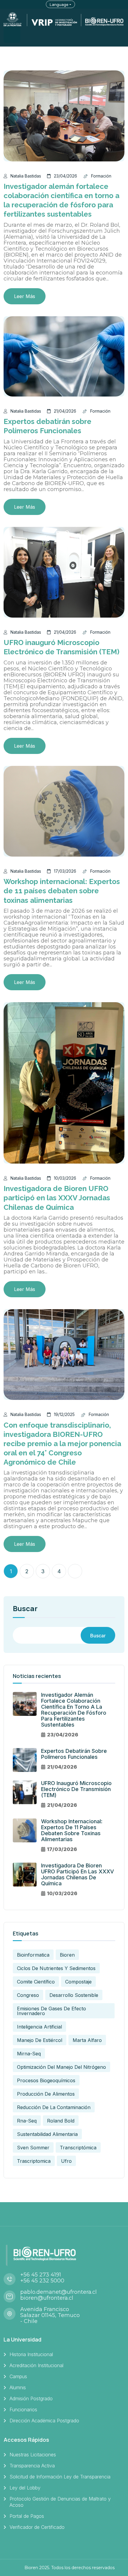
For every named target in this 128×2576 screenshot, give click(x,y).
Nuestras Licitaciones (33, 2455)
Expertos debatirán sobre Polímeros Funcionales (74, 1754)
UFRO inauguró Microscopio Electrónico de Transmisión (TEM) (76, 1789)
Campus (18, 2376)
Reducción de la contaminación (54, 2107)
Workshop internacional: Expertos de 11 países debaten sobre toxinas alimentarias (62, 891)
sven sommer (33, 2148)
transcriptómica (78, 2148)
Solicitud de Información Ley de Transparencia (60, 2477)
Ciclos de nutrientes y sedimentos (56, 1968)
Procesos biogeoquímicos (46, 2080)
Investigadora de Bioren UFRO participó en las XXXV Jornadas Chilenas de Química (57, 1198)
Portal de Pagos (27, 2516)
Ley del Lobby (25, 2488)
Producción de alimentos (46, 2094)
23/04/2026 (65, 176)
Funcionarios (23, 2410)
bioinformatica (33, 1955)
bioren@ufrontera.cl (47, 2298)
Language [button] (59, 4)
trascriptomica (34, 2161)
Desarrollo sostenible (74, 1995)
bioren (67, 1955)
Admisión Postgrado (31, 2398)
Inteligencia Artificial (39, 2027)
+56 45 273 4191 (41, 2275)
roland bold (61, 2121)
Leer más (25, 296)
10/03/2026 (65, 1178)
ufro (66, 2161)
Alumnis (18, 2387)
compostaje (78, 1982)
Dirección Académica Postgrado (44, 2421)
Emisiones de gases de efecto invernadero (51, 2011)
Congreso (28, 1995)
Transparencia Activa (32, 2466)
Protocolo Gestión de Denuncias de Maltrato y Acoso (60, 2502)
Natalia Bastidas (26, 176)
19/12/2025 (64, 1414)
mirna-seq (29, 2054)
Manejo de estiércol (40, 2040)
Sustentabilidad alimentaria (47, 2134)
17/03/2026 (65, 871)
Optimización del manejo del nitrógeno (61, 2067)
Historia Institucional (31, 2354)
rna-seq (27, 2121)
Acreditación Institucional (36, 2365)
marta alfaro (87, 2040)
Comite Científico (36, 1982)
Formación (101, 176)
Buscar (25, 1609)
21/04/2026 (65, 411)
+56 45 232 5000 (42, 2281)
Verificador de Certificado (37, 2527)
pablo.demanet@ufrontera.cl (58, 2292)
